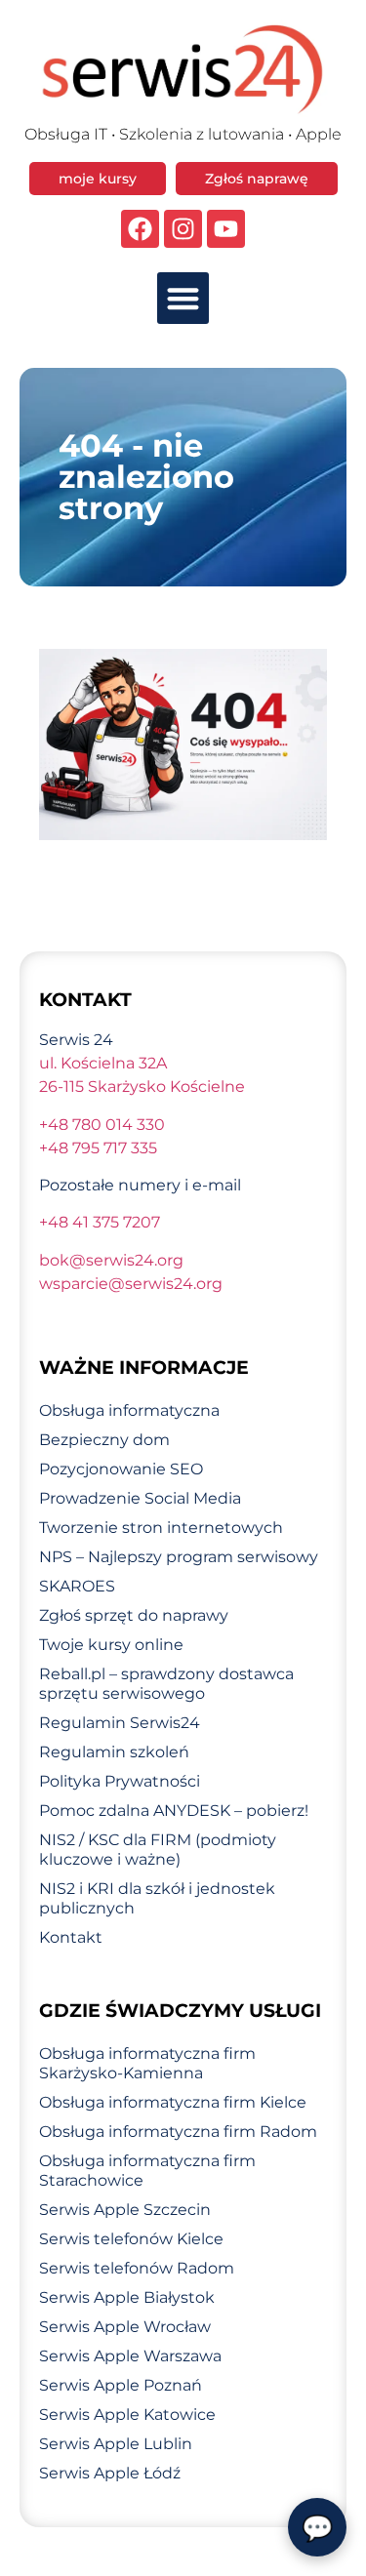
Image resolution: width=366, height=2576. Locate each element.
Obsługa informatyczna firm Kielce (173, 2102)
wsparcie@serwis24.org (131, 1284)
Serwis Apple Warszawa (130, 2356)
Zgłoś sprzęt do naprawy (134, 1615)
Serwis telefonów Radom (137, 2268)
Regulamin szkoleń (114, 1752)
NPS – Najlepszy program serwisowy (179, 1557)
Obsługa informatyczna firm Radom (178, 2132)
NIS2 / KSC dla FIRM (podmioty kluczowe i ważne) (158, 1850)
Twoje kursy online (111, 1645)
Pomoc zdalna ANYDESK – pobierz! (174, 1811)
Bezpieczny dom (104, 1440)
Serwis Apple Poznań (121, 2385)
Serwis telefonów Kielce (131, 2239)
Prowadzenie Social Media (140, 1498)
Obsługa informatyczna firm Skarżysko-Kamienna (147, 2063)
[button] (183, 298)
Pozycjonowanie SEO (121, 1469)
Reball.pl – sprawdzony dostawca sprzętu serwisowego (166, 1684)
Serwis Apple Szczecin (125, 2210)
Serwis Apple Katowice (127, 2415)
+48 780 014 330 (102, 1125)
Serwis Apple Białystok (127, 2297)
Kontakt (71, 1937)
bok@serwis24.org (111, 1260)
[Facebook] (140, 229)
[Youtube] (226, 229)
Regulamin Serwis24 (120, 1723)
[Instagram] (183, 229)
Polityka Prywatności (120, 1781)
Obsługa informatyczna (129, 1410)
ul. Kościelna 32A (103, 1063)
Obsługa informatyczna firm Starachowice (147, 2171)
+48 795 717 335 (98, 1148)
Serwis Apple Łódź (110, 2473)
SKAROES (77, 1586)
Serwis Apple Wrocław (125, 2327)
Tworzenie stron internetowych (161, 1528)
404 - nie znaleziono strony (146, 477)
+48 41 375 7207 (100, 1222)
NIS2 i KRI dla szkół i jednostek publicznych (157, 1898)
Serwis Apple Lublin (116, 2444)
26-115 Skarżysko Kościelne (142, 1087)
